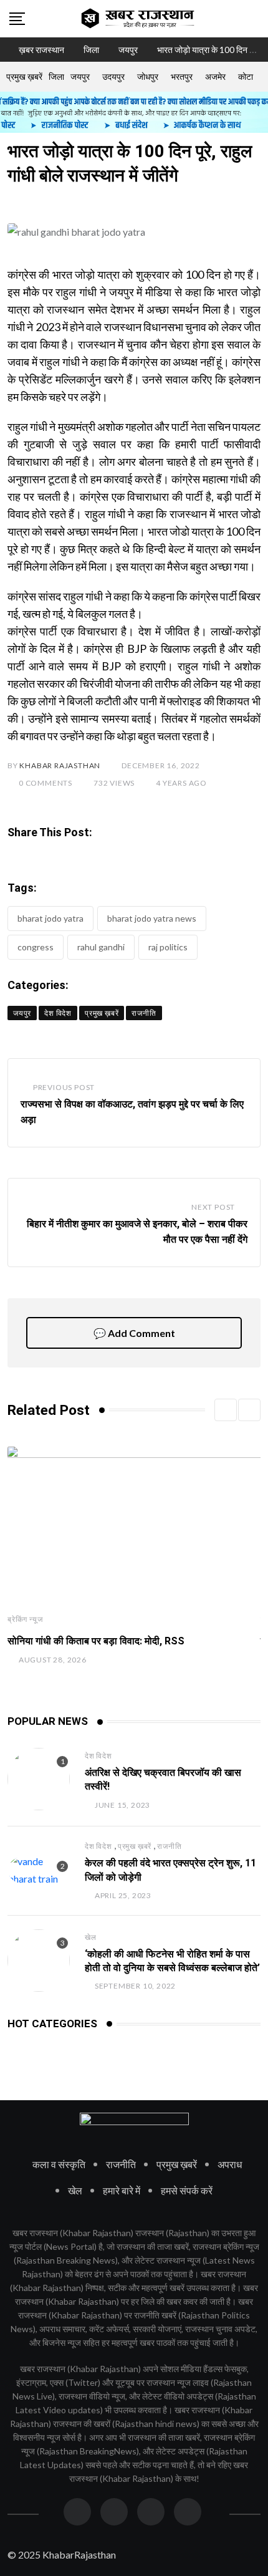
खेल (91, 1937)
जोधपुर (148, 76)
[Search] (254, 18)
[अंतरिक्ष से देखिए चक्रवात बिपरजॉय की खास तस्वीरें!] (39, 1779)
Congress (36, 947)
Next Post (213, 1207)
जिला (56, 76)
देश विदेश (98, 1756)
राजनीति (169, 1846)
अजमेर (215, 76)
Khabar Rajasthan (60, 765)
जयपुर (80, 76)
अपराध (230, 2164)
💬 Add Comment (134, 1333)
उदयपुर (113, 76)
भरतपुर (182, 76)
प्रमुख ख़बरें (24, 76)
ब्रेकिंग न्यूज (25, 1619)
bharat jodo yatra (50, 918)
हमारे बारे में (122, 2190)
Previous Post (64, 1087)
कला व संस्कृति (59, 2164)
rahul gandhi (101, 947)
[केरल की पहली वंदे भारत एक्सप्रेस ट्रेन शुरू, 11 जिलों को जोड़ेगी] (39, 1870)
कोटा (246, 76)
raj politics (168, 947)
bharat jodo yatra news (152, 918)
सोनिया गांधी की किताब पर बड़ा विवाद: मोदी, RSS (96, 1641)
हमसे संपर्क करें (187, 2190)
